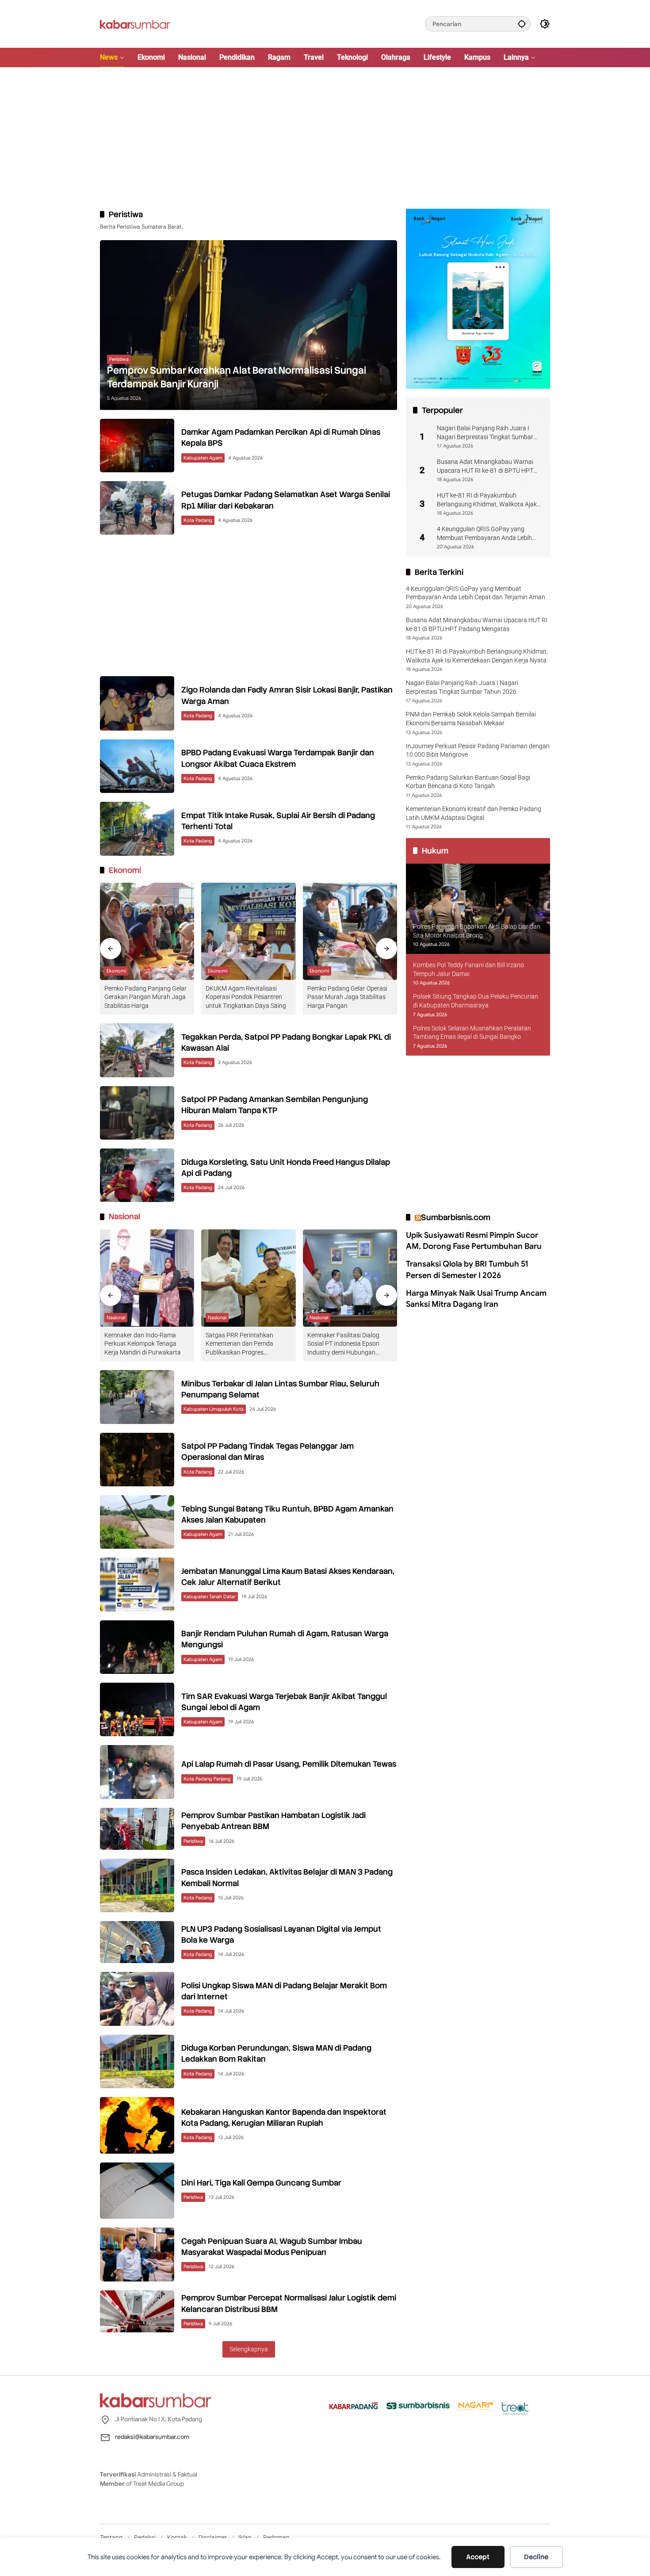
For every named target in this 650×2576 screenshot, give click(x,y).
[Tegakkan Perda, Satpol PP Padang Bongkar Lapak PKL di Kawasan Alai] (137, 1050)
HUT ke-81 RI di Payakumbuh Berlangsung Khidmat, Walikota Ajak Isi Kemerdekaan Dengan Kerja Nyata (488, 500)
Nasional (116, 1317)
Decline (536, 2557)
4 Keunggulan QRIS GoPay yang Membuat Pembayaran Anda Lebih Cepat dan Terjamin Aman (484, 534)
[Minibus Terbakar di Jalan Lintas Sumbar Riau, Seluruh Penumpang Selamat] (137, 1397)
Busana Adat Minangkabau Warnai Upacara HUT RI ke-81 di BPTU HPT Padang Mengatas (485, 467)
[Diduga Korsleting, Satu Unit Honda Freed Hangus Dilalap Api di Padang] (137, 1175)
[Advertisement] (325, 138)
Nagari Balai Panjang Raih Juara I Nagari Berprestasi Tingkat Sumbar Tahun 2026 (485, 433)
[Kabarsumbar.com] (135, 23)
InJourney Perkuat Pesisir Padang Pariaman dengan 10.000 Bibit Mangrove (478, 750)
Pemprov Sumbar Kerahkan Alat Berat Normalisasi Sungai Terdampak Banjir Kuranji (237, 377)
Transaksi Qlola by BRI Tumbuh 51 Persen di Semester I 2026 (467, 1270)
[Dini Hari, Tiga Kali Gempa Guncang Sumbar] (137, 2191)
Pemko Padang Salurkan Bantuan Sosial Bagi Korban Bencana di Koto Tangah (468, 782)
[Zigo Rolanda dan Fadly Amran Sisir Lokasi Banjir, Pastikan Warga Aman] (137, 703)
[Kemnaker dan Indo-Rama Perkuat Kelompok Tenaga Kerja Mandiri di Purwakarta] (147, 1278)
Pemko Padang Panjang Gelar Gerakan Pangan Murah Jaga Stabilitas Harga (145, 997)
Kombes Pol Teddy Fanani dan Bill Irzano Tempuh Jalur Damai (468, 969)
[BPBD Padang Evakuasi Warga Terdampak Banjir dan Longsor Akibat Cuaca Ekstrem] (137, 766)
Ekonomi (116, 971)
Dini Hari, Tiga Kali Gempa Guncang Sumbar (261, 2183)
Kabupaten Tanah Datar (210, 1596)
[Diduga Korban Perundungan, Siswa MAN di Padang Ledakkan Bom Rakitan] (137, 2061)
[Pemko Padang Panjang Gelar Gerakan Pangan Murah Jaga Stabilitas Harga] (147, 931)
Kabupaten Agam (203, 458)
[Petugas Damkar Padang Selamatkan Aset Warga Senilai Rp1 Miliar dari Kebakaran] (137, 508)
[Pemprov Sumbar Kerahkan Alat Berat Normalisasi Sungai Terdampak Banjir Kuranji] (249, 325)
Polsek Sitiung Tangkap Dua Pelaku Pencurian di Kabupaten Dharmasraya (476, 1001)
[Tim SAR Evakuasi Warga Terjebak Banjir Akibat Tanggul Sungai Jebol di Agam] (137, 1709)
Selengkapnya (249, 2349)
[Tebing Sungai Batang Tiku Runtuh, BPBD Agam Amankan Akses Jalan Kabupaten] (137, 1522)
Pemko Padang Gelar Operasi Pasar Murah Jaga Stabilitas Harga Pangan (347, 997)
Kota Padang (198, 520)
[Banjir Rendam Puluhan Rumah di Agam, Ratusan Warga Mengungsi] (137, 1647)
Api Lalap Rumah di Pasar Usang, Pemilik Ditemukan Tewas (289, 1764)
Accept (478, 2557)
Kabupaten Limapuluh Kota (214, 1409)
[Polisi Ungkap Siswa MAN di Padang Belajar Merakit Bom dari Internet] (137, 1999)
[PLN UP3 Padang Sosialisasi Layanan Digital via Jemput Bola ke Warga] (137, 1942)
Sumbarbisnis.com (456, 1217)
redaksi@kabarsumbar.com (152, 2437)
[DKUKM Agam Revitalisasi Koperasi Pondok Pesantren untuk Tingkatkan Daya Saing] (248, 931)
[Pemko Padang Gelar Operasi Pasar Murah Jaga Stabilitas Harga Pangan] (350, 931)
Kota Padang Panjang (207, 1779)
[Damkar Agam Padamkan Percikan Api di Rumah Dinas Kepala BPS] (137, 446)
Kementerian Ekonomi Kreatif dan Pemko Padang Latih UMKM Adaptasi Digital (474, 813)
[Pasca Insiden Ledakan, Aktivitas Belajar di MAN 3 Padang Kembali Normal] (137, 1885)
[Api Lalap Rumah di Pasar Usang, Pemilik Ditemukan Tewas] (137, 1772)
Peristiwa (119, 359)
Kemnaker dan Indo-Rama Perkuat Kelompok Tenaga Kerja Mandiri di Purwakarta (143, 1344)
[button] (522, 24)
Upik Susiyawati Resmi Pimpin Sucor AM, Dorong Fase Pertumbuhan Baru (474, 1241)
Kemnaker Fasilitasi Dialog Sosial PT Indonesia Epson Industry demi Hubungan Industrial (343, 1344)
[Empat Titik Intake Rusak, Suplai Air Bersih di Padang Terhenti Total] (137, 829)
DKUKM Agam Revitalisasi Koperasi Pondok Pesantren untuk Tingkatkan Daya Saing (246, 997)
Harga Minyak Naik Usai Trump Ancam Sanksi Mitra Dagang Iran (476, 1299)
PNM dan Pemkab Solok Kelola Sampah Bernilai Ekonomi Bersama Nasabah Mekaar (471, 719)
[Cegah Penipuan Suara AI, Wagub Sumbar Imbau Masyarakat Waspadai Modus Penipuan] (137, 2254)
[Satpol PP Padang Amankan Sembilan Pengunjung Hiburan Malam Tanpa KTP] (137, 1113)
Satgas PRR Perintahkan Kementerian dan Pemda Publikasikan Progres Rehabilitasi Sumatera (239, 1344)
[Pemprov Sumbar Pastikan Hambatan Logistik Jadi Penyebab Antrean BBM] (137, 1829)
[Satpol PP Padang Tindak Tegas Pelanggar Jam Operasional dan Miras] (137, 1460)
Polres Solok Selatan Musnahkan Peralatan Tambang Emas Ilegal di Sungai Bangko (472, 1033)
